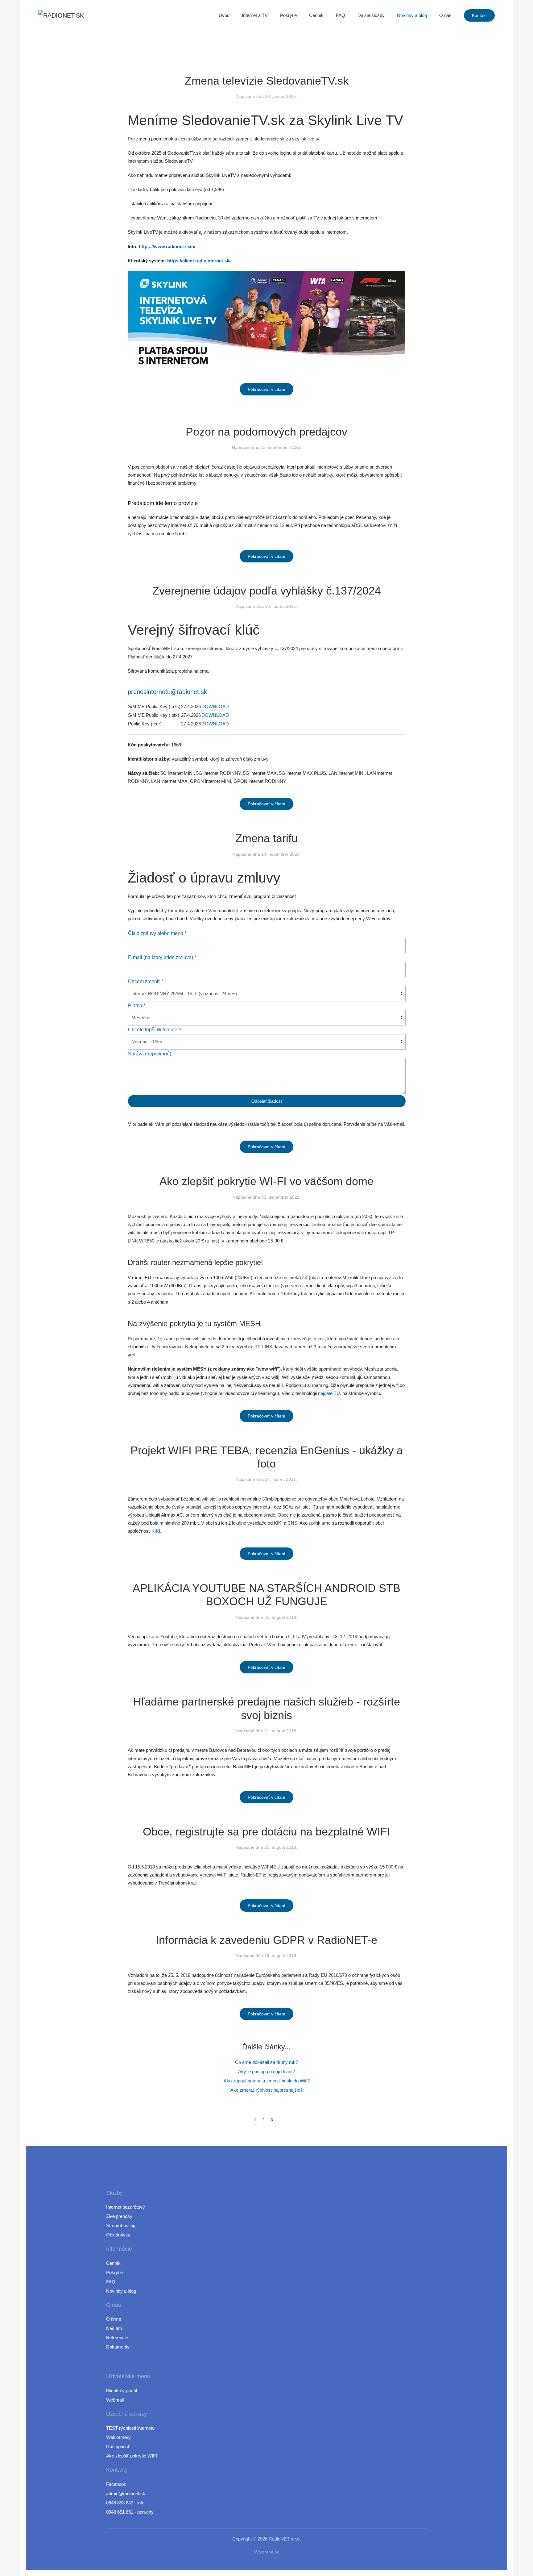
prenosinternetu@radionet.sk (167, 692)
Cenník (316, 15)
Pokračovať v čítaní (266, 389)
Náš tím (114, 2328)
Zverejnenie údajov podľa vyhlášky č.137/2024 (267, 591)
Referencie (117, 2338)
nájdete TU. (330, 1393)
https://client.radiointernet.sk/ (199, 261)
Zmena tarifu (266, 838)
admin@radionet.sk (126, 2493)
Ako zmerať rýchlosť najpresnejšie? (266, 2090)
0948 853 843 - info (125, 2503)
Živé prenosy (119, 2216)
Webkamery (118, 2437)
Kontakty (117, 2470)
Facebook (116, 2484)
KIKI (156, 1531)
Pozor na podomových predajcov (266, 432)
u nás (212, 1241)
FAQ (341, 15)
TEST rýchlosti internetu (130, 2428)
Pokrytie (288, 15)
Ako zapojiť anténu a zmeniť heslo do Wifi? (267, 2081)
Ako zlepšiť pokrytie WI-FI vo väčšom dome (266, 1181)
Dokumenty (118, 2347)
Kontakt (479, 15)
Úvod (224, 15)
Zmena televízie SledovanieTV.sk (267, 81)
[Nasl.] (279, 2117)
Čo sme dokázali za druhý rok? (266, 2062)
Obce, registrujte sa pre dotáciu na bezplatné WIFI (266, 1832)
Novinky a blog (412, 15)
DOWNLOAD (215, 706)
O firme (114, 2319)
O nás (445, 15)
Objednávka (118, 2235)
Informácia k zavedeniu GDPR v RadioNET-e (266, 1940)
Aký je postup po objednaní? (266, 2071)
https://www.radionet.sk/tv (167, 246)
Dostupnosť (118, 2447)
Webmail (115, 2400)
